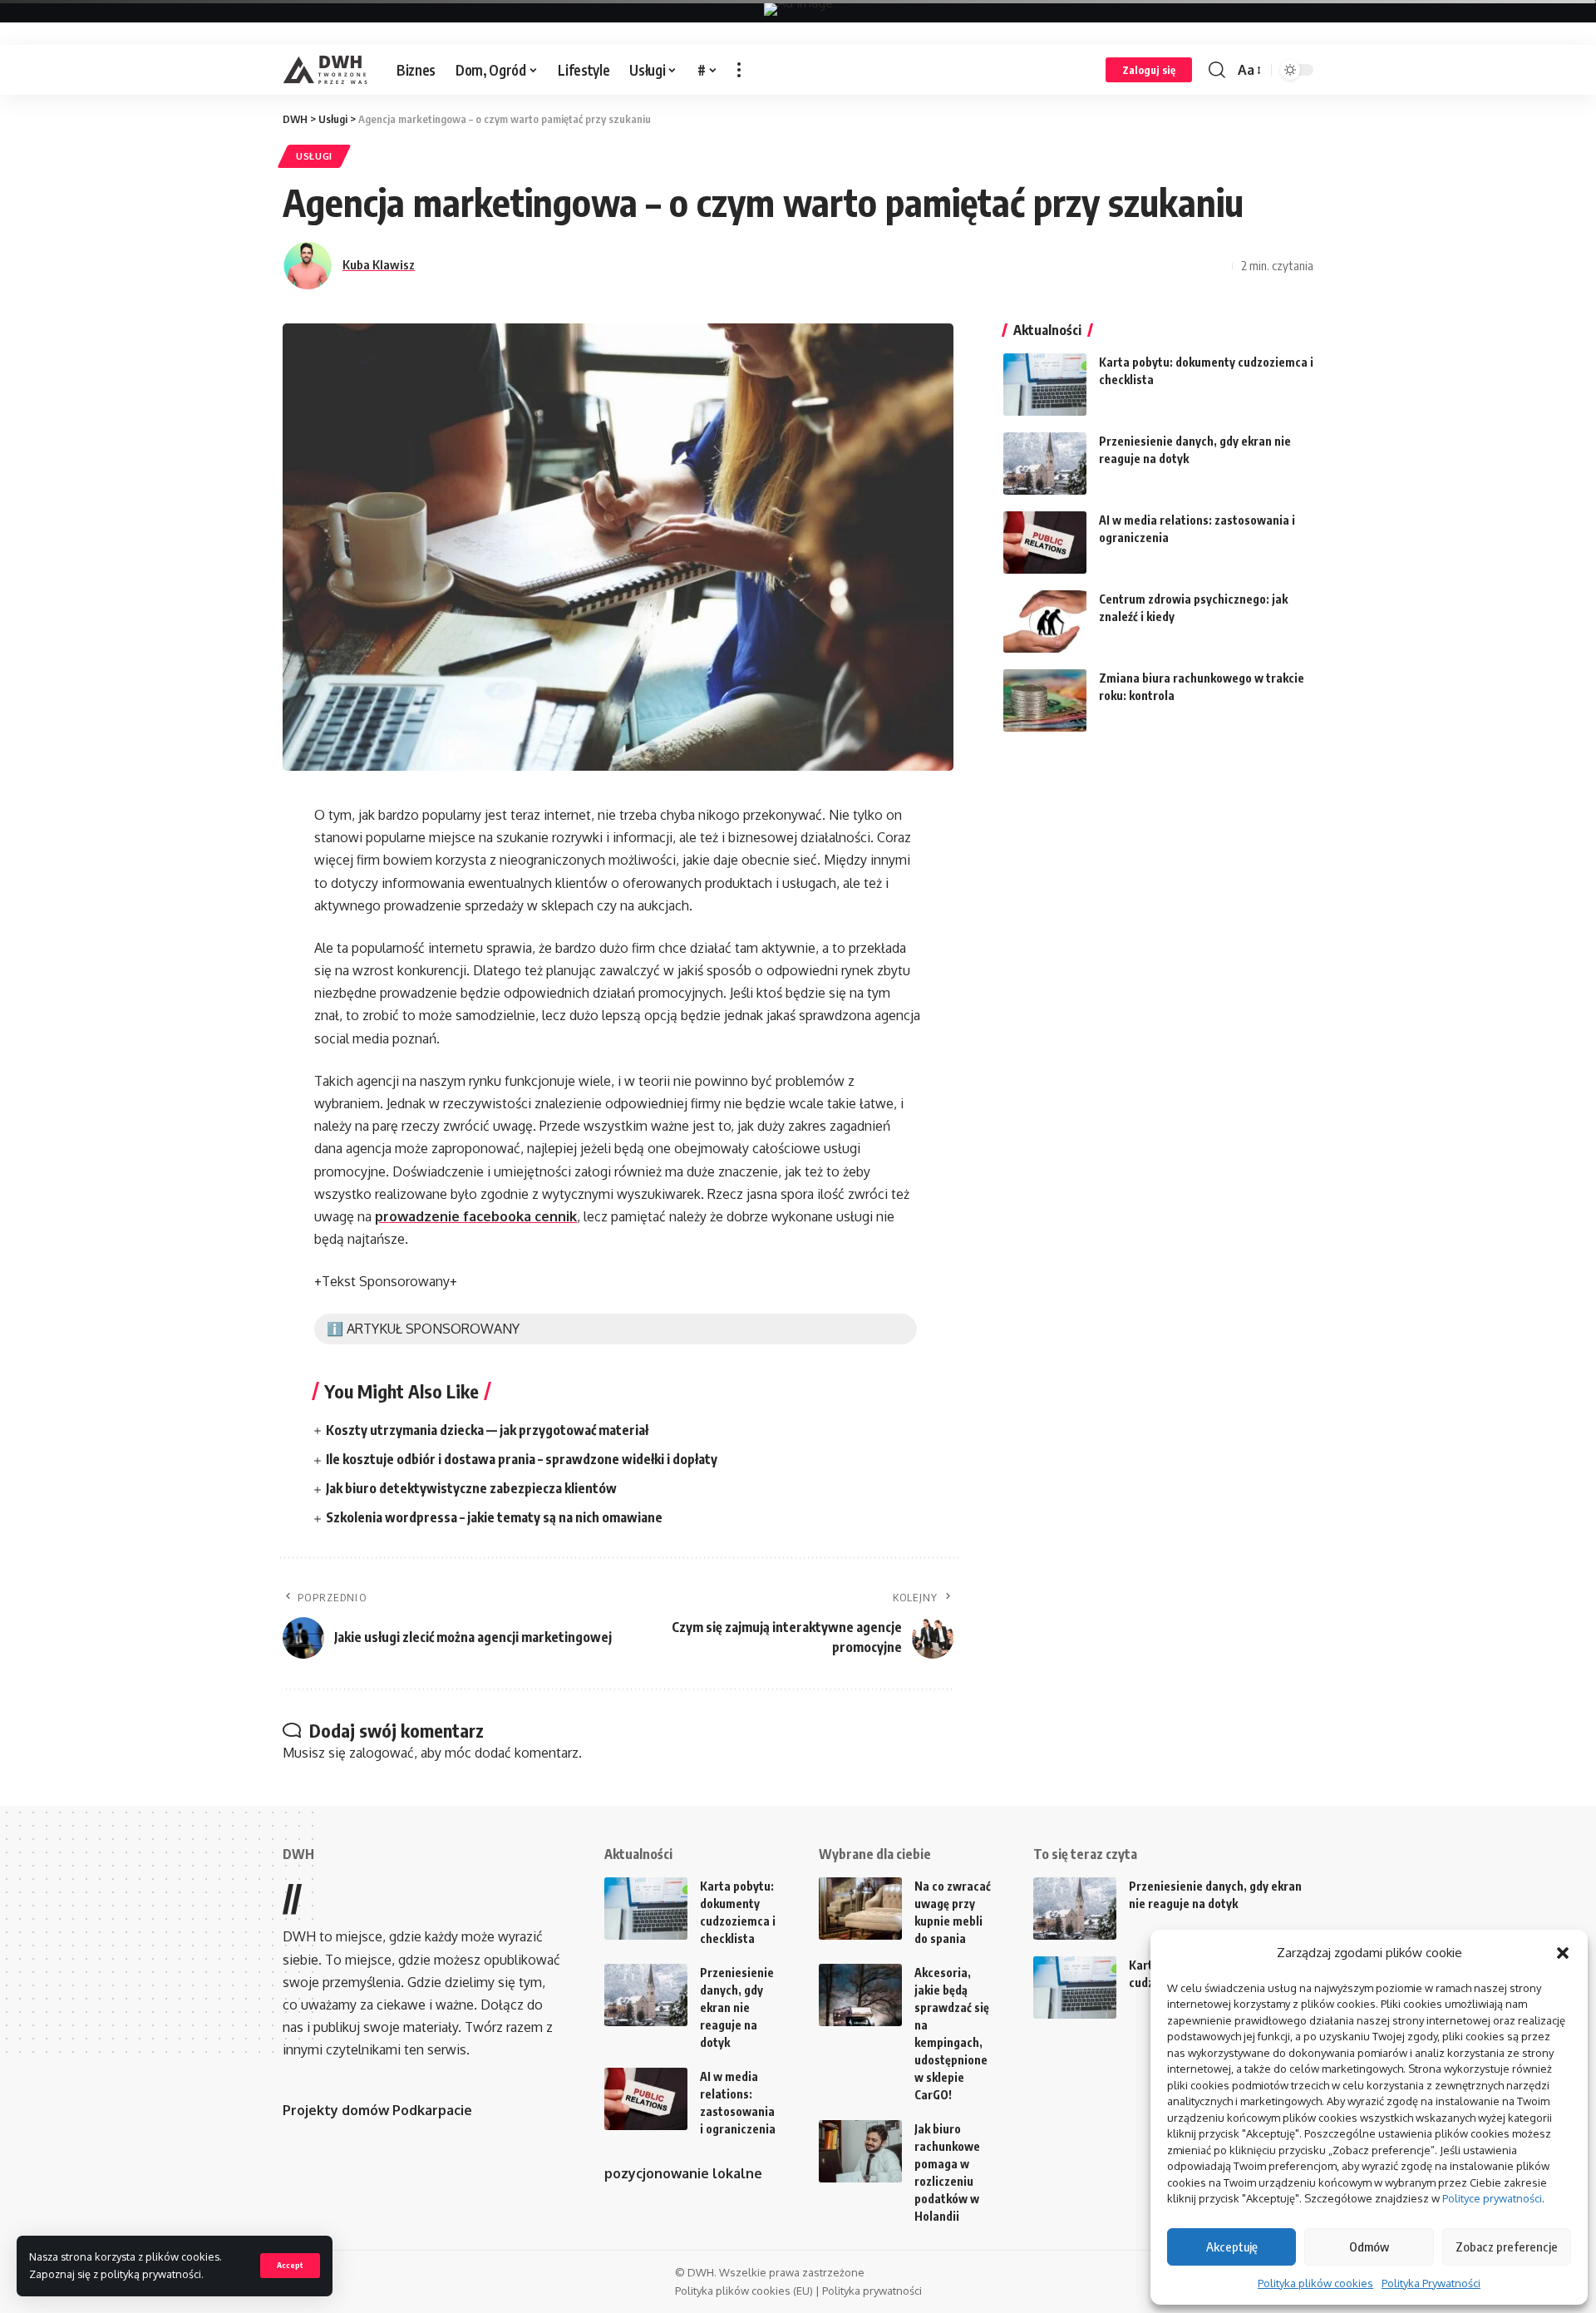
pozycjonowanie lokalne (683, 2173)
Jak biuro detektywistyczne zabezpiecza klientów (471, 1488)
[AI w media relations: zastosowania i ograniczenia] (1045, 542)
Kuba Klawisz (379, 264)
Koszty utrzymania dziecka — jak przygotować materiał (487, 1430)
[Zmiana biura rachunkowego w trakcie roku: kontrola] (1045, 700)
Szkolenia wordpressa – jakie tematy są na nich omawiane (494, 1517)
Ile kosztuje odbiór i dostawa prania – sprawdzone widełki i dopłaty (522, 1459)
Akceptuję (1232, 2246)
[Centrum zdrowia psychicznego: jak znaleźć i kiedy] (1045, 621)
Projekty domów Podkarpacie (377, 2110)
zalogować (382, 1753)
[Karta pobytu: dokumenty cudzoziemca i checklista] (1045, 385)
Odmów (1369, 2246)
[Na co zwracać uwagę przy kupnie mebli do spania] (860, 1909)
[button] (1563, 1953)
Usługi (314, 156)
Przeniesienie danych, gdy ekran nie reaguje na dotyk (737, 2007)
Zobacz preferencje (1507, 2246)
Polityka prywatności (872, 2291)
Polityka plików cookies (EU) (744, 2291)
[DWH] (326, 70)
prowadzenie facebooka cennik (476, 1216)
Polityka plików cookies (1315, 2283)
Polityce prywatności (1492, 2198)
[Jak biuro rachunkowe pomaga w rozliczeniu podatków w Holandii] (860, 2151)
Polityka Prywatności (1431, 2283)
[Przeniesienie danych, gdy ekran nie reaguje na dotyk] (1045, 464)
